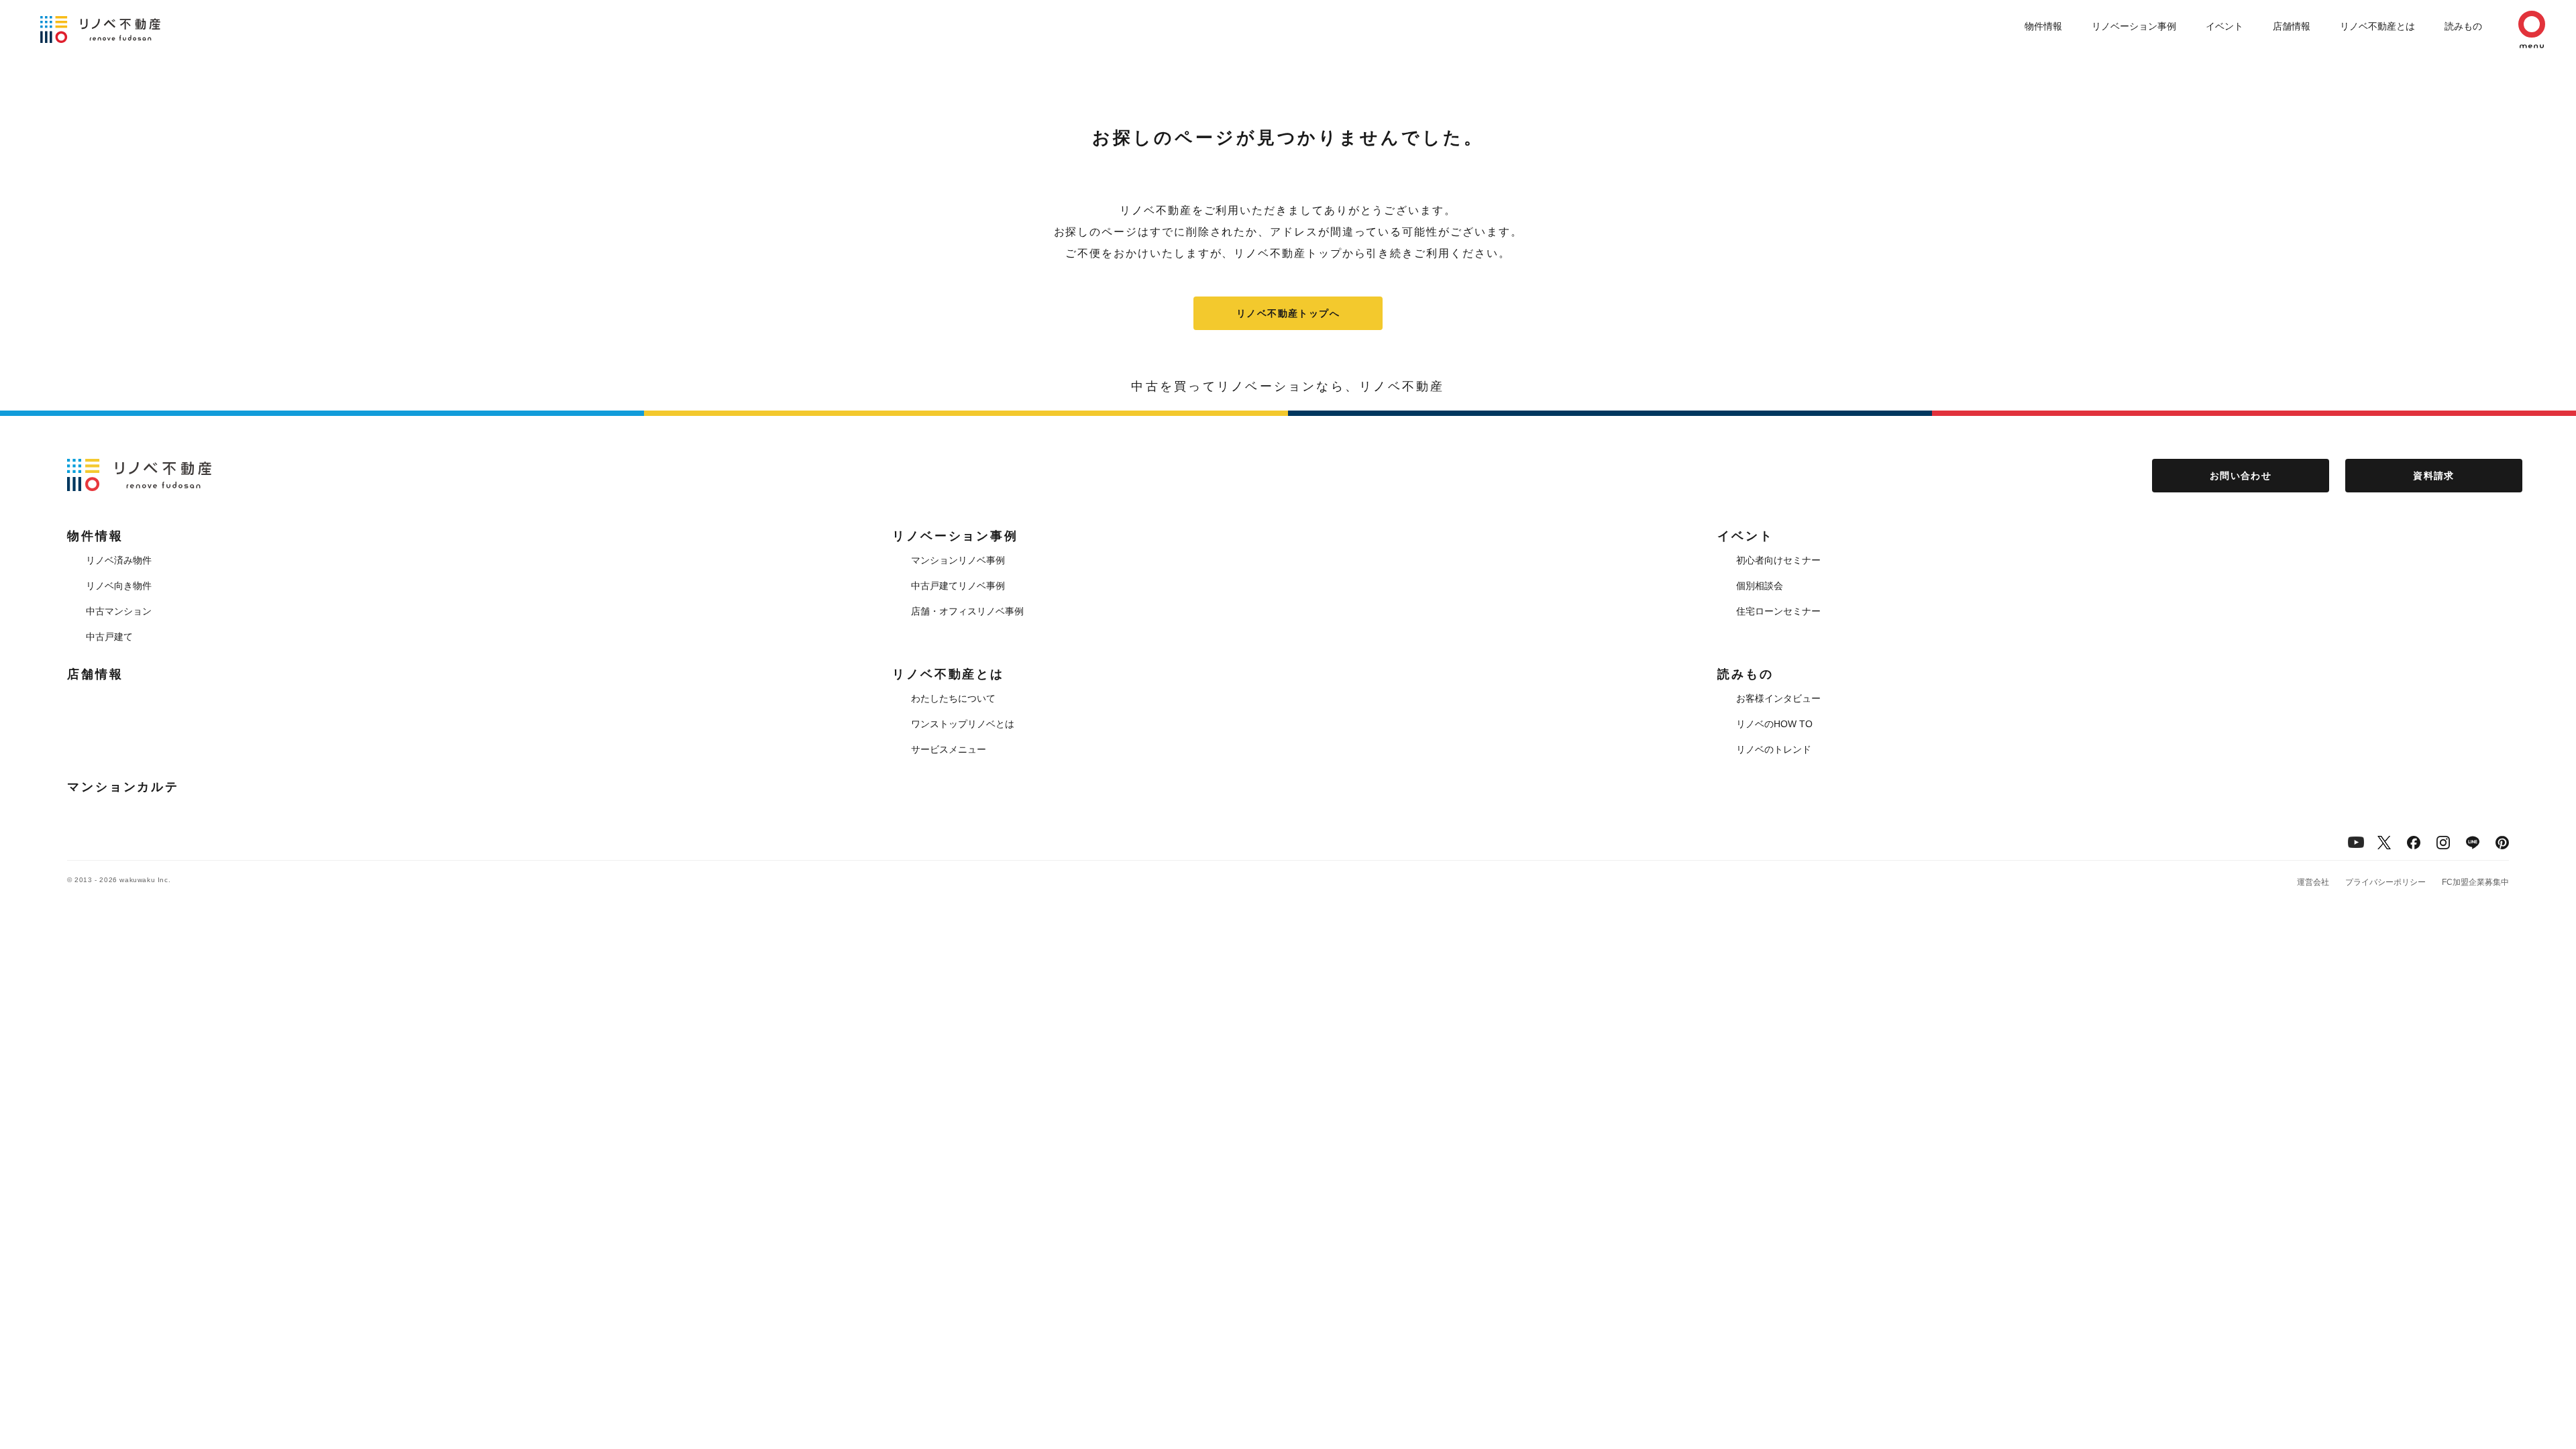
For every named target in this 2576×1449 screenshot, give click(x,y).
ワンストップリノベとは (963, 724)
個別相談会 (1760, 586)
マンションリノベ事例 (958, 560)
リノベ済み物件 (119, 560)
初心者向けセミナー (1778, 560)
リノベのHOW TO (1774, 724)
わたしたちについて (953, 698)
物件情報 (2043, 26)
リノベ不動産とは (2377, 26)
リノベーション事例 (2134, 26)
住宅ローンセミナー (1778, 611)
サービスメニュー (949, 749)
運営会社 (2313, 882)
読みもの (2463, 26)
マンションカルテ (123, 787)
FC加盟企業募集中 (2475, 882)
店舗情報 (2292, 26)
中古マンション (119, 611)
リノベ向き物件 (119, 586)
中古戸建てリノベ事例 (958, 586)
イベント (2224, 26)
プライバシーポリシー (2385, 882)
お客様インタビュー (1778, 698)
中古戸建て (109, 637)
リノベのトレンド (1774, 749)
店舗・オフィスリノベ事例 (967, 611)
